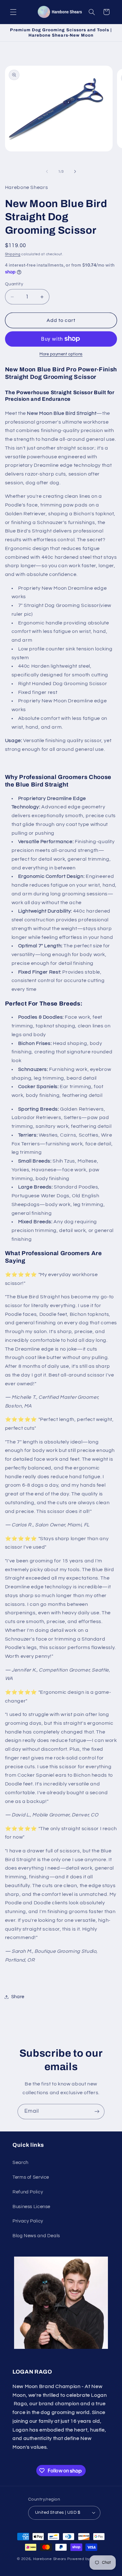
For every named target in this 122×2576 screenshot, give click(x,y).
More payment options (61, 354)
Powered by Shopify (86, 2559)
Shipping (13, 254)
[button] (13, 12)
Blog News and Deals (36, 2236)
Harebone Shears (50, 2559)
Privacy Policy (28, 2221)
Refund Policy (28, 2192)
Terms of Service (31, 2177)
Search (20, 2163)
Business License (31, 2207)
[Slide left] (47, 172)
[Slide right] (75, 172)
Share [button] (18, 1997)
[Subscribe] (97, 2112)
